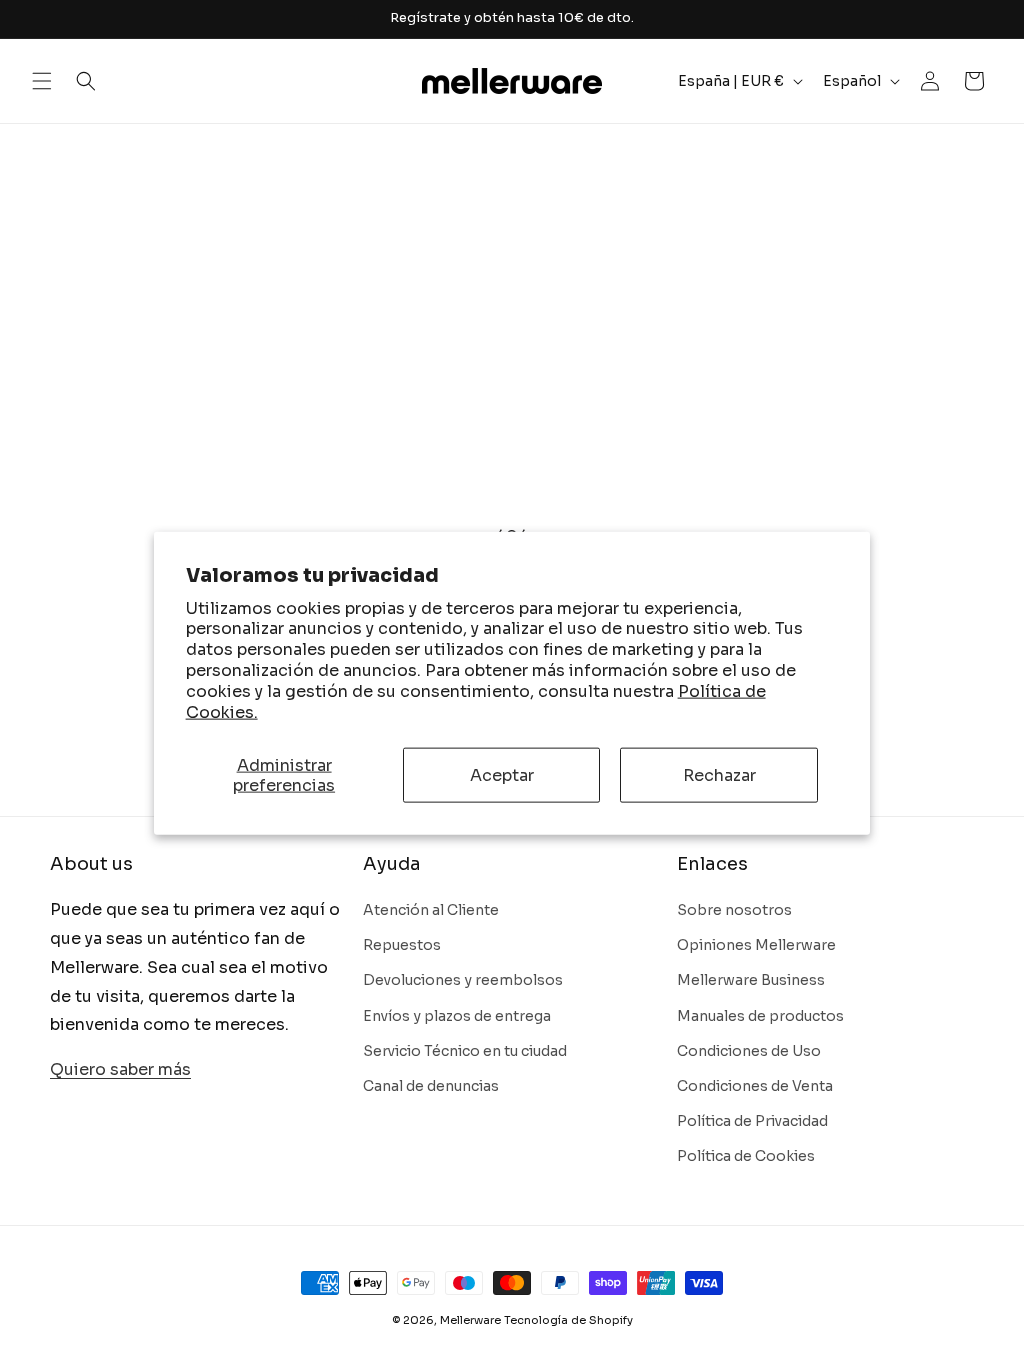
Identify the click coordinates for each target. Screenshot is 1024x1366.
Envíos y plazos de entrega (457, 1016)
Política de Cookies (746, 1156)
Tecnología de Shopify (568, 1320)
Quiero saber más (120, 1069)
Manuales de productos (760, 1016)
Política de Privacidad (752, 1121)
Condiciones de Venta (755, 1086)
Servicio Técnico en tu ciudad (465, 1051)
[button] (42, 81)
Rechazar (719, 775)
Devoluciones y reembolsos (463, 980)
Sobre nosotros (734, 910)
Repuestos (402, 945)
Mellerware (470, 1320)
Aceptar (502, 775)
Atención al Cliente (431, 910)
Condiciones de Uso (749, 1051)
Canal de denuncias (431, 1086)
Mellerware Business (751, 980)
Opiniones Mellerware (756, 945)
